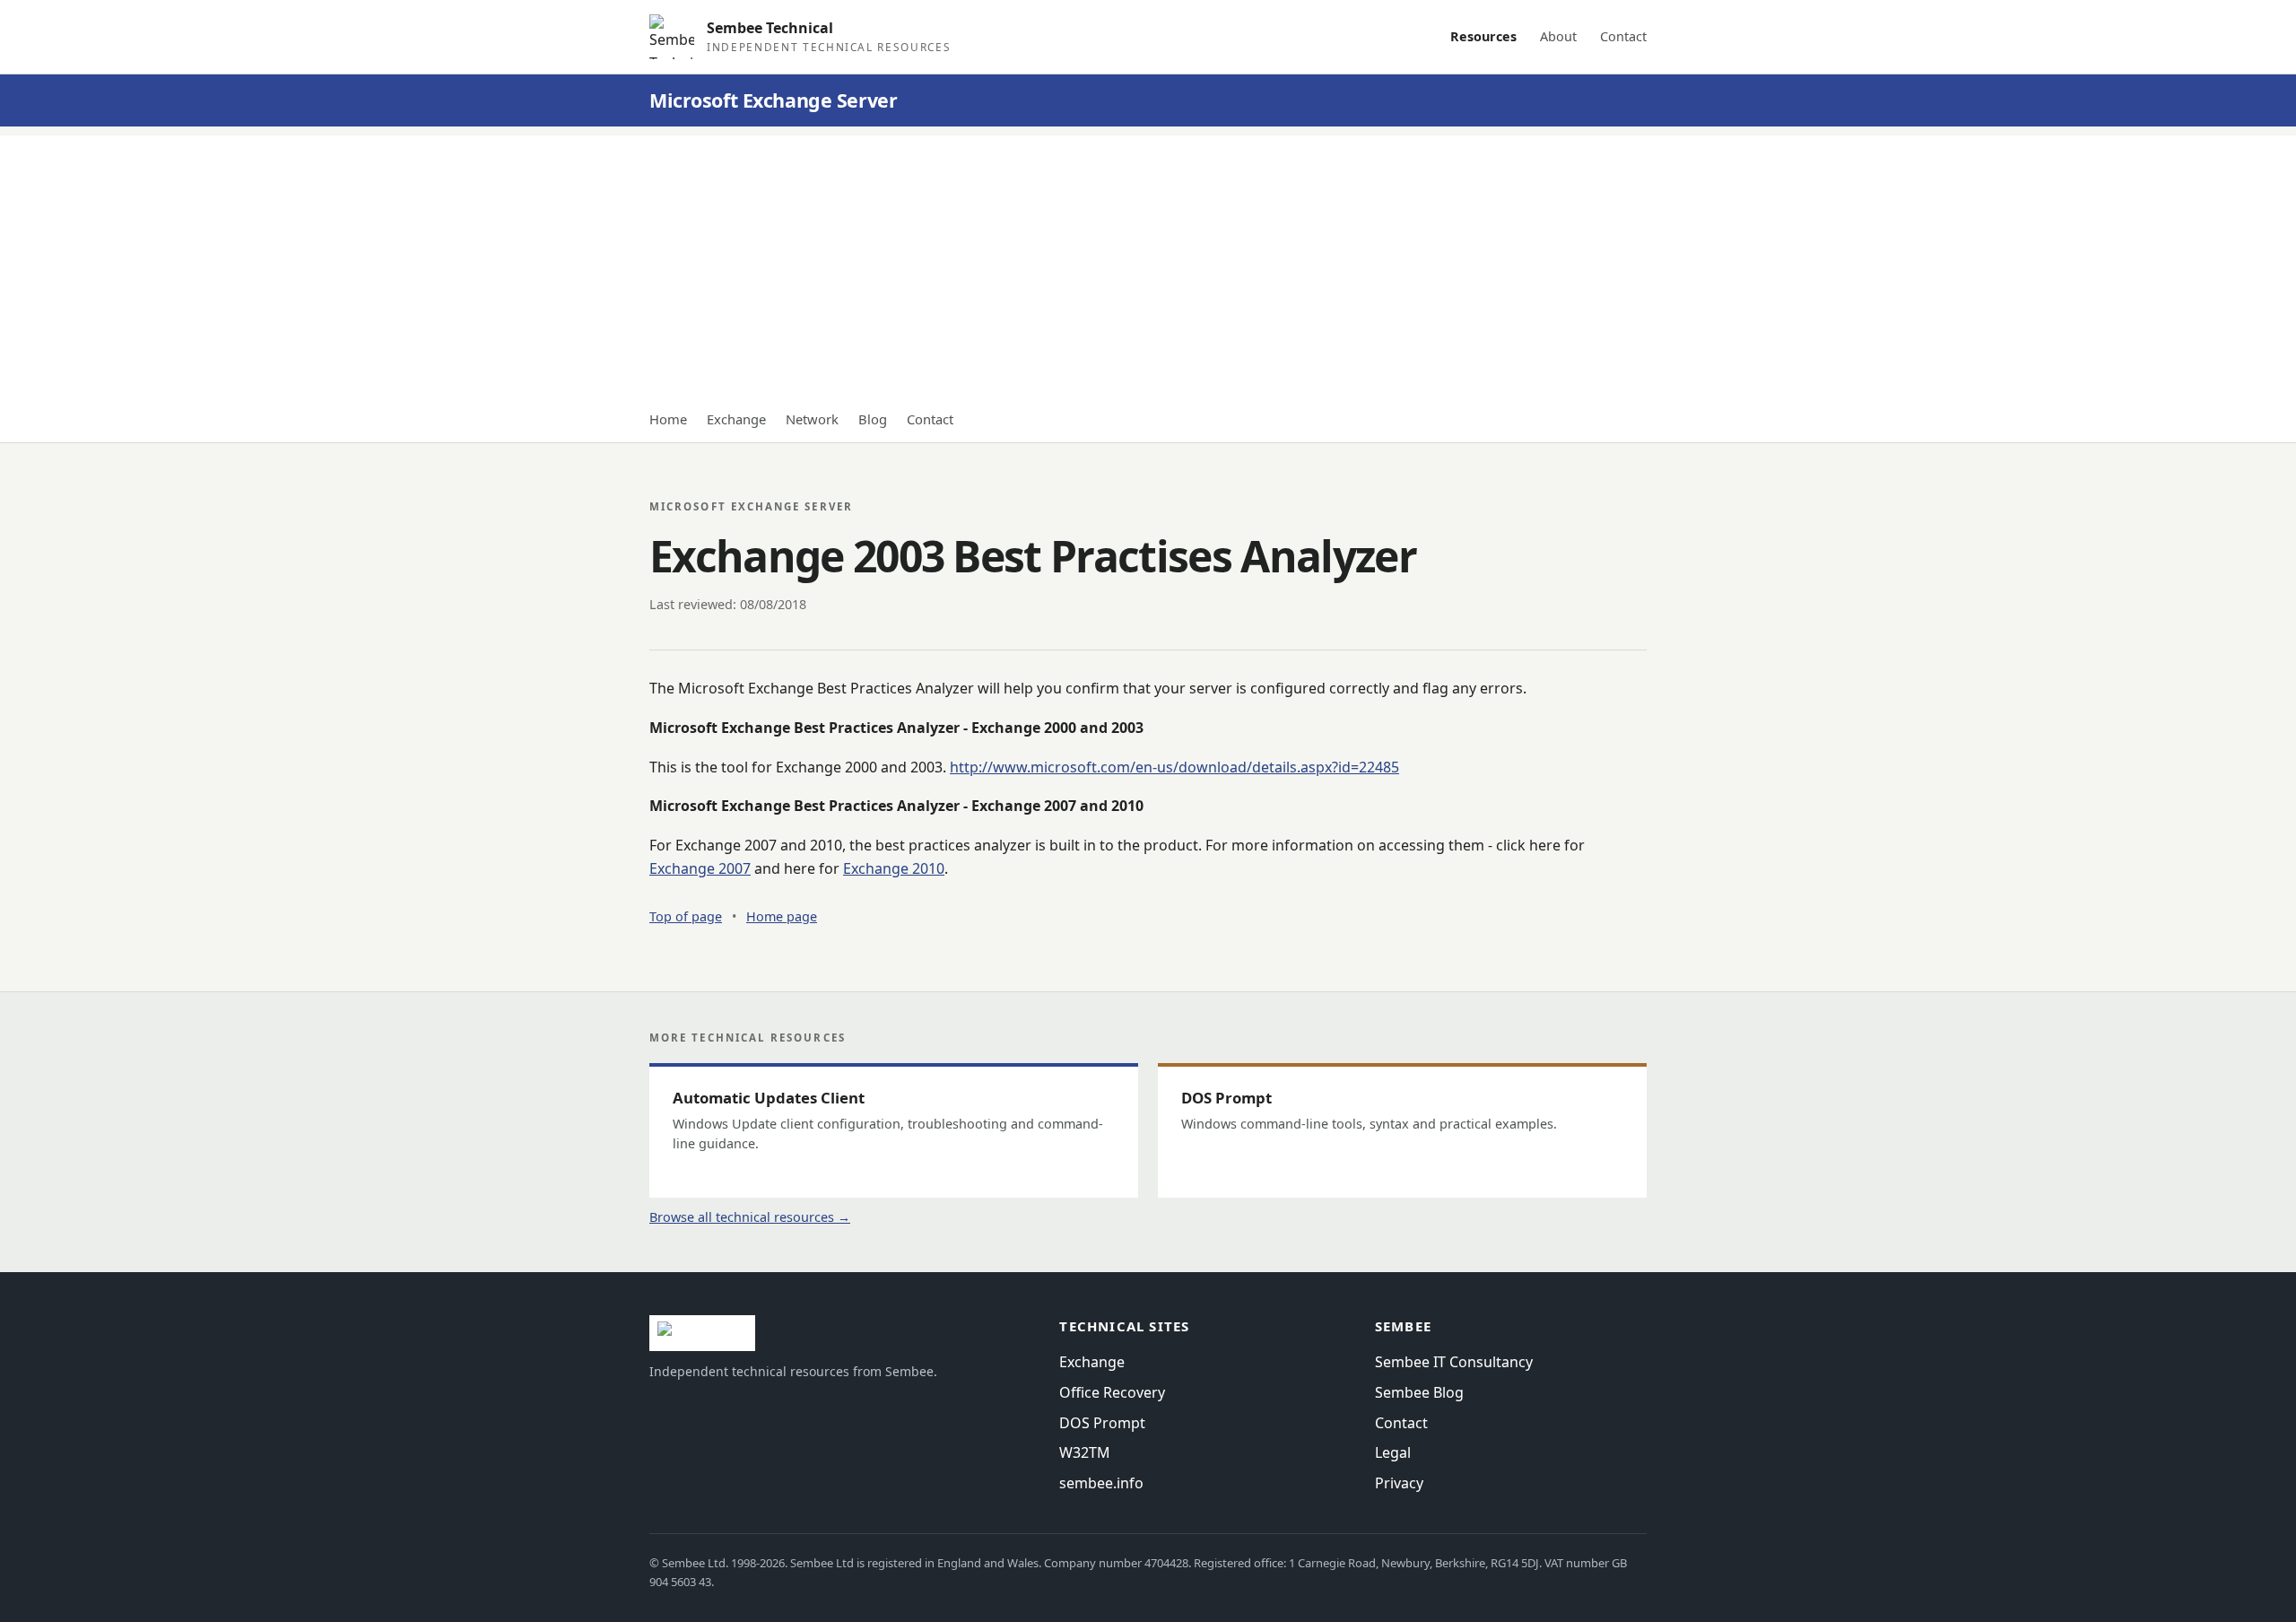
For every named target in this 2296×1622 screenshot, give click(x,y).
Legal (1393, 1452)
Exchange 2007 (700, 868)
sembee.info (1101, 1483)
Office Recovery (1112, 1392)
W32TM (1085, 1452)
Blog (873, 419)
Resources (1483, 36)
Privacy (1399, 1483)
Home (668, 419)
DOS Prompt (1102, 1423)
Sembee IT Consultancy (1454, 1362)
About (1558, 36)
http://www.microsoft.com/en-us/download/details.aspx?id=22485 (1174, 767)
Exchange (736, 419)
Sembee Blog (1419, 1392)
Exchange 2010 (894, 868)
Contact (1623, 36)
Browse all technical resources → (750, 1217)
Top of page (686, 916)
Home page (782, 916)
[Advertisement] (1148, 261)
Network (812, 419)
